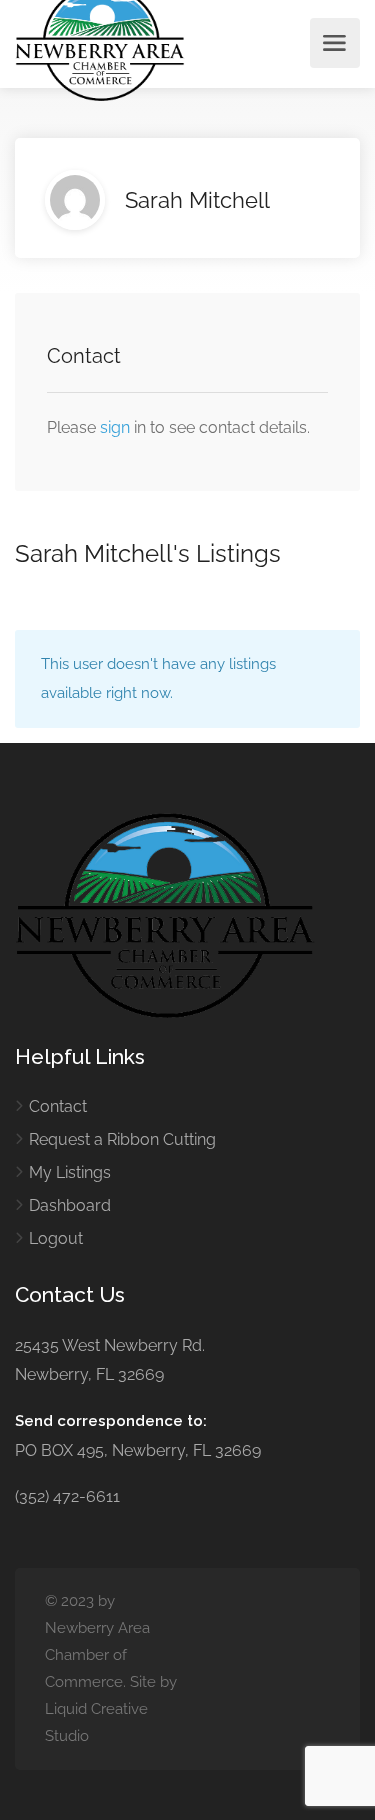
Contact (58, 1106)
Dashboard (70, 1205)
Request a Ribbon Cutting (122, 1139)
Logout (56, 1238)
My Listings (70, 1172)
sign (117, 427)
